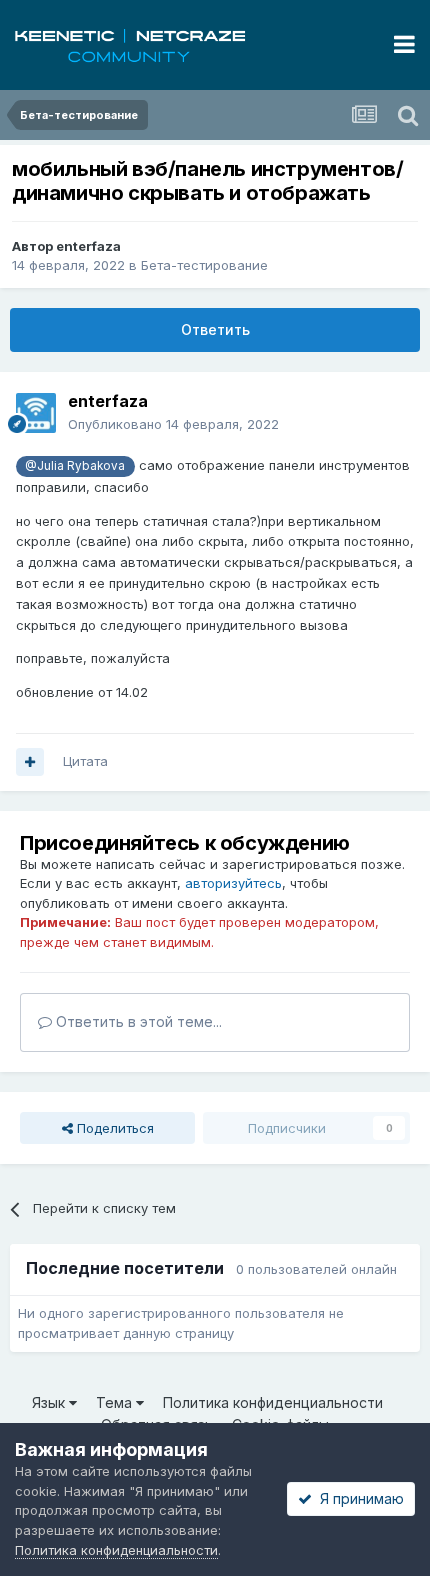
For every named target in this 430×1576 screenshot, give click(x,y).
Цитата (85, 761)
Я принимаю (358, 1498)
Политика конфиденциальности (273, 1402)
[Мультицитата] (30, 762)
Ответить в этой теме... (137, 1021)
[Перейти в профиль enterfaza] (36, 413)
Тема (116, 1402)
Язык (50, 1402)
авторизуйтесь (233, 883)
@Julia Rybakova (75, 466)
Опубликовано (173, 424)
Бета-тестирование (204, 265)
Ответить (215, 329)
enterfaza (88, 246)
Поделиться (113, 1128)
